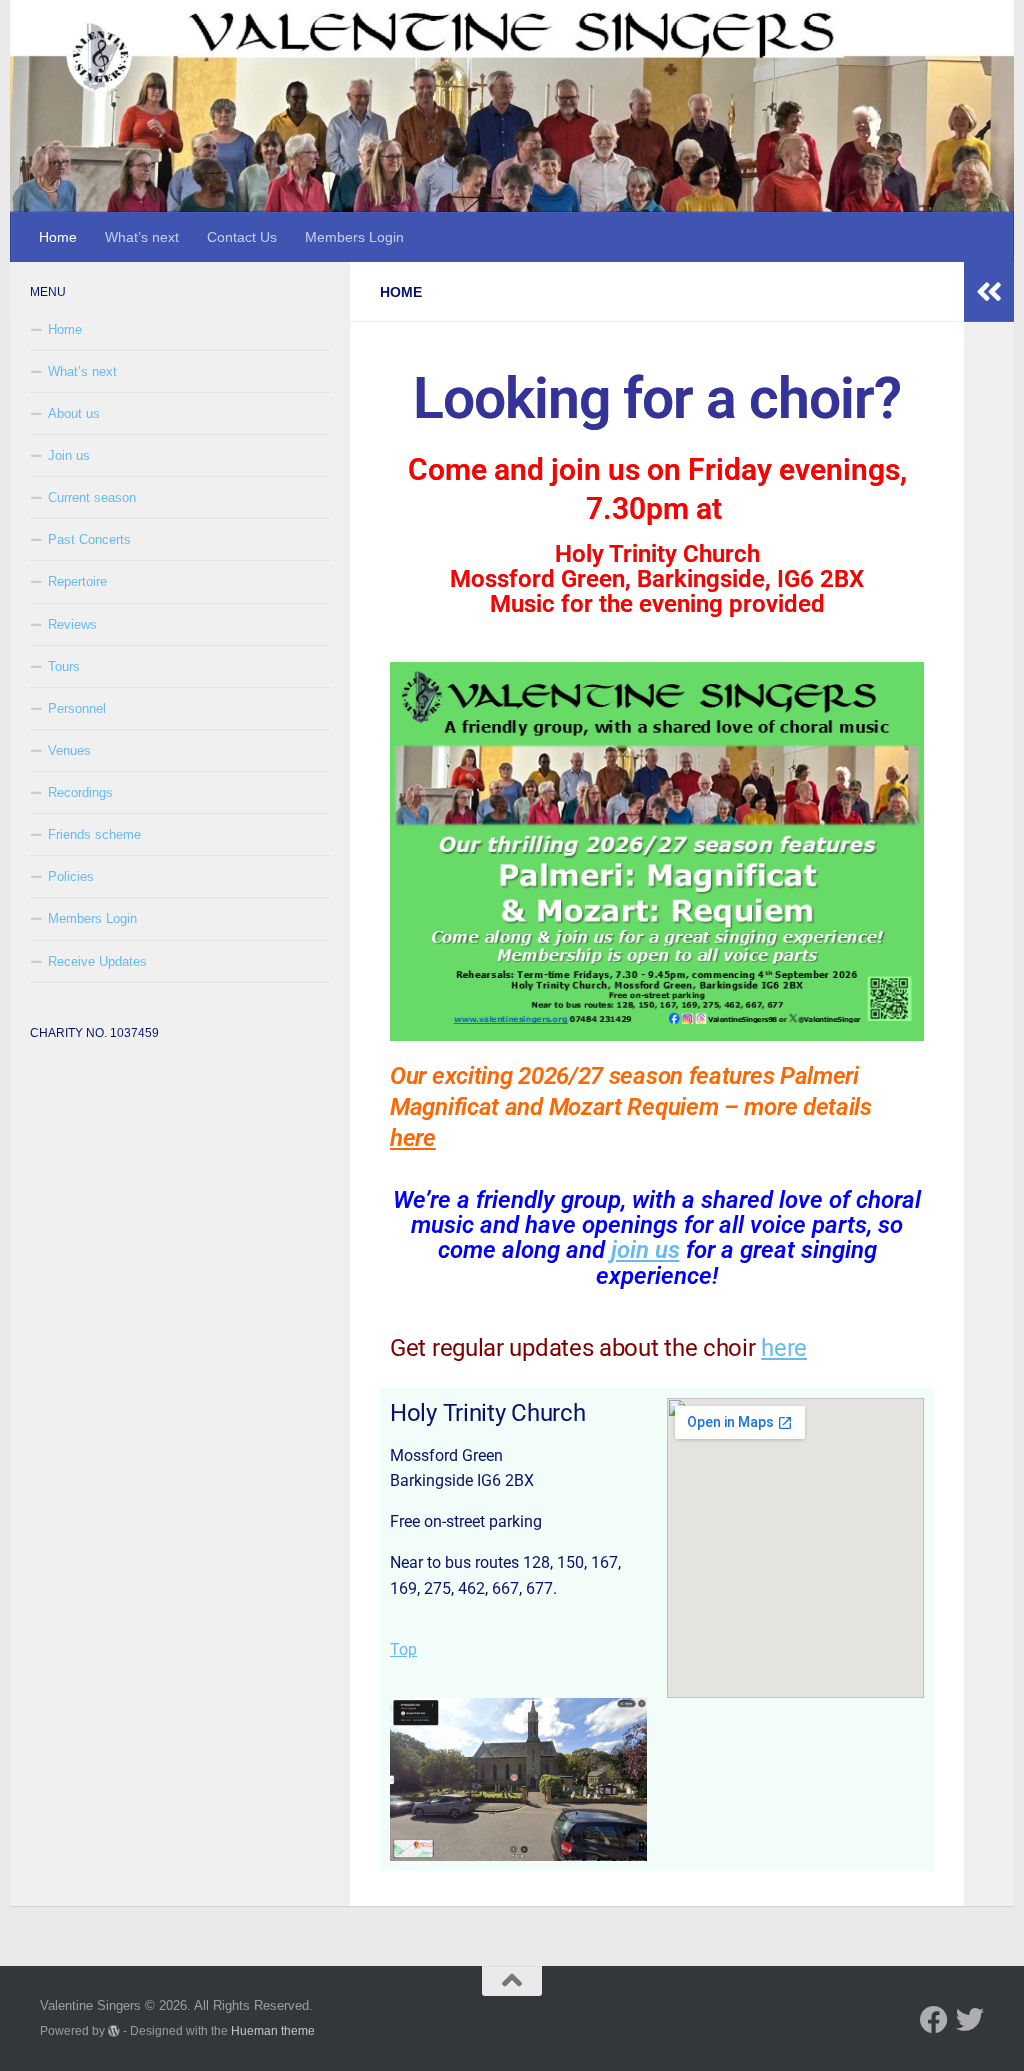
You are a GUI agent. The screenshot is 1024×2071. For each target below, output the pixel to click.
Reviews (72, 624)
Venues (69, 750)
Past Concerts (89, 539)
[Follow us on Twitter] (970, 2020)
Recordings (80, 792)
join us (645, 1250)
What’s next (142, 237)
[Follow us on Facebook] (934, 2020)
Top (403, 1649)
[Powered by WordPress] (114, 2031)
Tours (64, 666)
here (413, 1138)
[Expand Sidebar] (989, 292)
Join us (69, 455)
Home (58, 237)
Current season (92, 497)
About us (74, 413)
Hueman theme (273, 2030)
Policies (71, 876)
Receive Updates (97, 961)
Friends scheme (94, 834)
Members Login (354, 237)
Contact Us (242, 237)
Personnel (77, 708)
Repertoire (77, 581)
